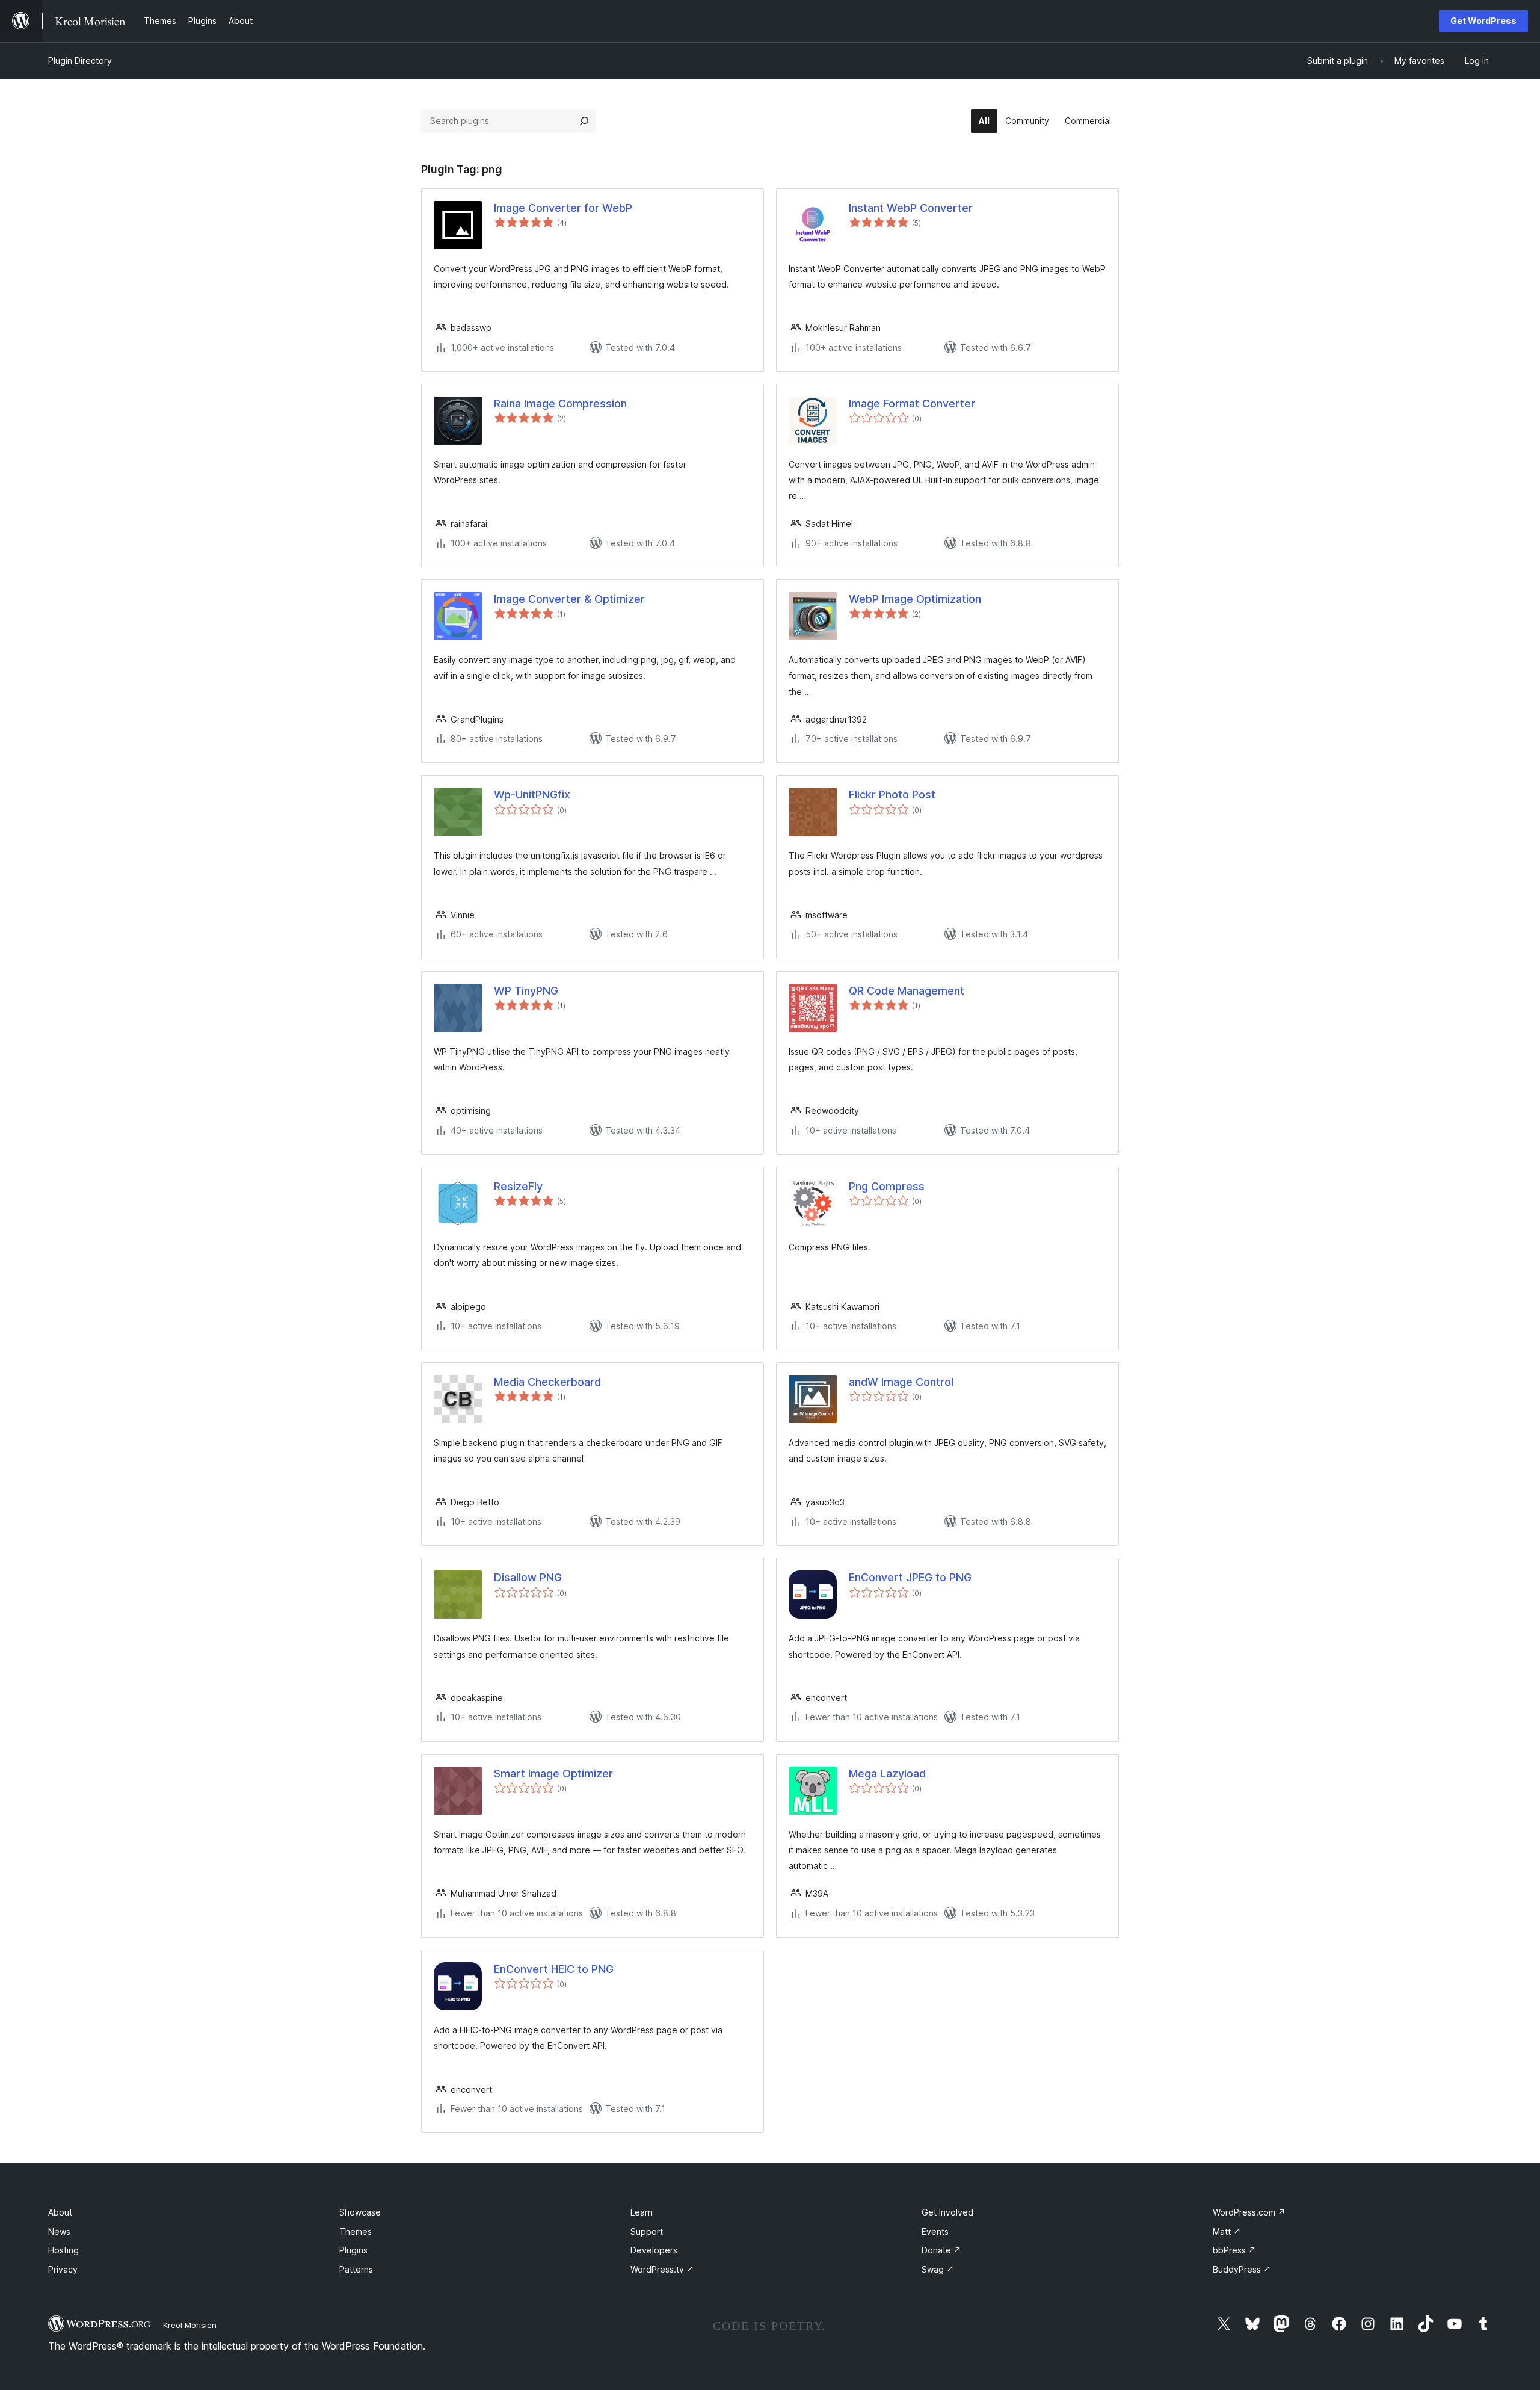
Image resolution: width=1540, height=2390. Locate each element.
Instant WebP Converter (911, 208)
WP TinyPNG (526, 991)
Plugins (353, 2250)
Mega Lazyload (887, 1774)
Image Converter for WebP (563, 208)
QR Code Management (907, 991)
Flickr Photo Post (892, 795)
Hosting (63, 2250)
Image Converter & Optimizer (569, 599)
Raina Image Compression (560, 403)
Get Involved (947, 2212)
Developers (654, 2250)
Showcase (360, 2212)
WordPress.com (1249, 2212)
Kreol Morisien (190, 2325)
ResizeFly (518, 1186)
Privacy (63, 2269)
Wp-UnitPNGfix (532, 795)
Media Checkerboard (547, 1382)
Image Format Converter (912, 403)
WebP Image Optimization (915, 599)
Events (935, 2231)
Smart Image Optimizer (553, 1774)
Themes (356, 2231)
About (60, 2212)
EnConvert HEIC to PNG (554, 1969)
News (59, 2231)
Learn (642, 2212)
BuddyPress (1242, 2269)
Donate (941, 2250)
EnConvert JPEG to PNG (910, 1577)
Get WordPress (1483, 21)
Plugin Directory (80, 60)
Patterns (356, 2269)
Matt (1227, 2231)
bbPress (1234, 2250)
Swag (938, 2269)
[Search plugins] (584, 121)
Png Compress (887, 1186)
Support (647, 2231)
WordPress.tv (662, 2269)
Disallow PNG (528, 1577)
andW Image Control (901, 1382)
